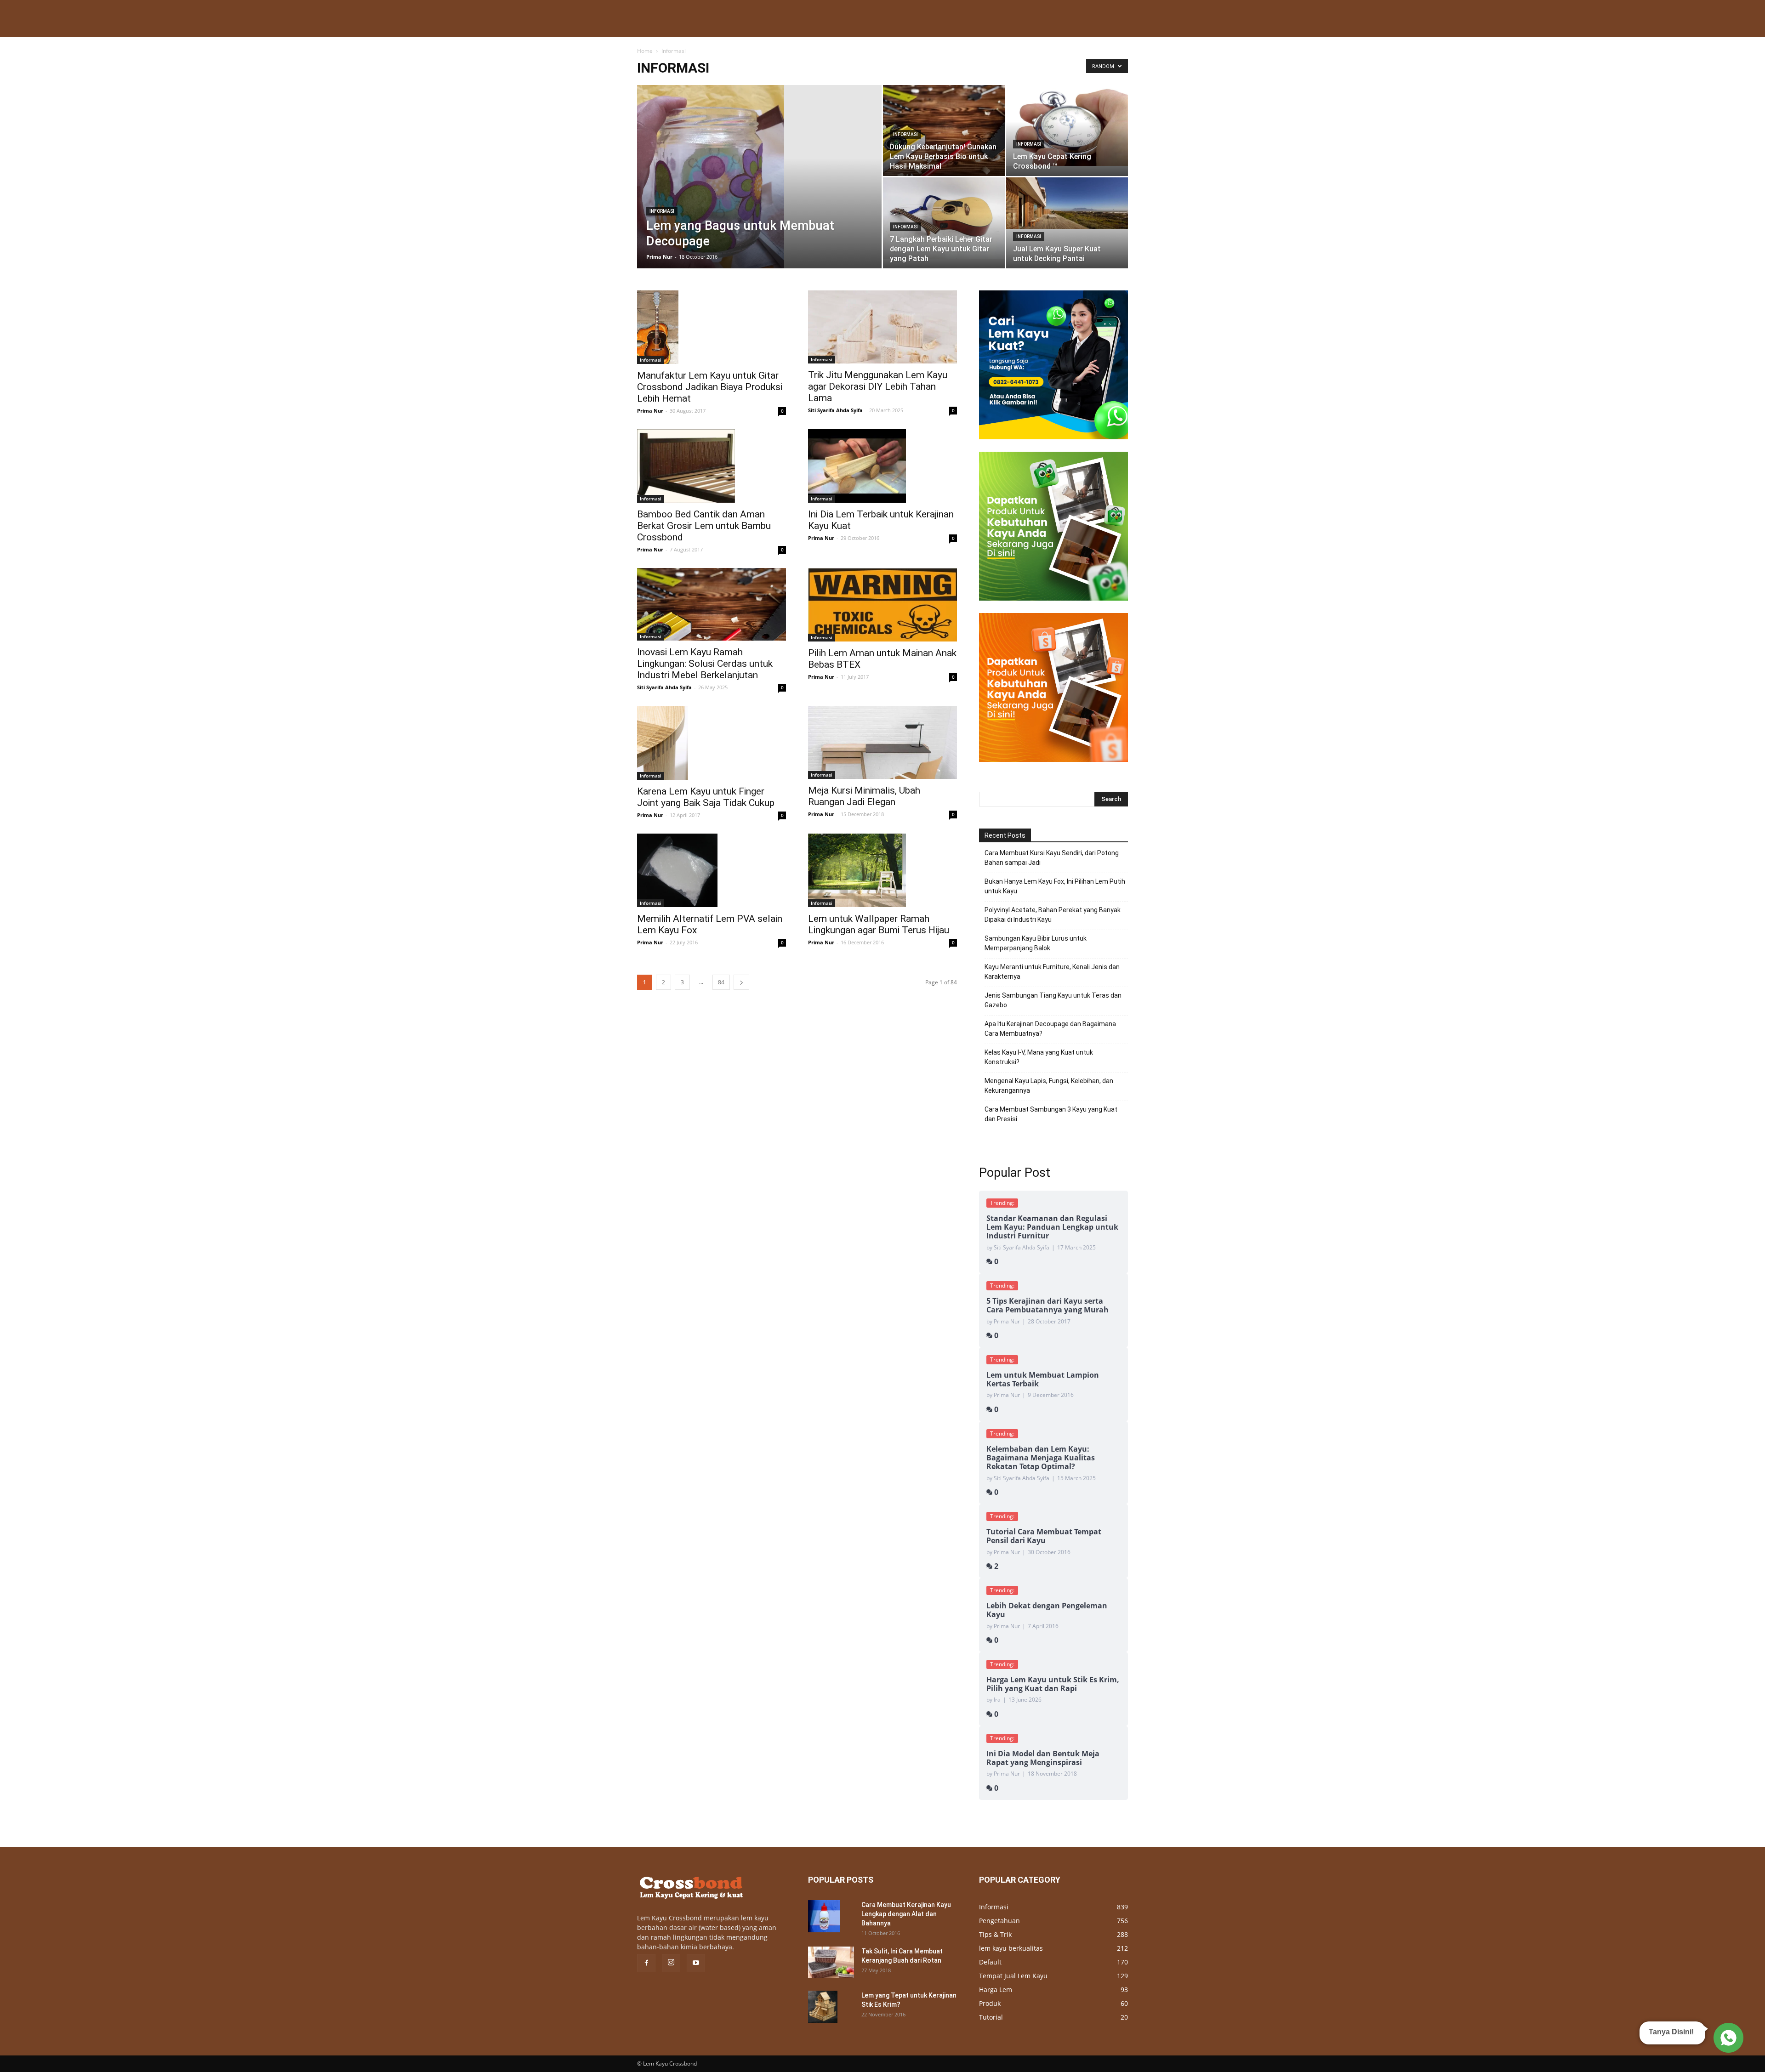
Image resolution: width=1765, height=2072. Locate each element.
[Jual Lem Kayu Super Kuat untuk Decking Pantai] (1067, 203)
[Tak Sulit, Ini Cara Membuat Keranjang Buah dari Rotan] (831, 1962)
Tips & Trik (995, 1934)
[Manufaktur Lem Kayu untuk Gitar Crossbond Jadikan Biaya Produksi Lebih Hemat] (712, 327)
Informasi (662, 211)
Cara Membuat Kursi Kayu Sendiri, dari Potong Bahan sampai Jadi (1052, 858)
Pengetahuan (999, 1921)
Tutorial (991, 2017)
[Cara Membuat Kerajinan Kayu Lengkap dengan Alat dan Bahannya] (824, 1916)
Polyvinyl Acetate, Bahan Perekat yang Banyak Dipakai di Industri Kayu (1053, 915)
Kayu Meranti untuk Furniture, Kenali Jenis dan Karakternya (1052, 972)
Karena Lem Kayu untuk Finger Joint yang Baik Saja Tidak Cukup (706, 797)
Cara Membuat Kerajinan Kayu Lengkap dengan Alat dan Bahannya (906, 1914)
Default (990, 1962)
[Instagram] (671, 1963)
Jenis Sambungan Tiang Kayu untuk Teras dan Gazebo (1053, 1000)
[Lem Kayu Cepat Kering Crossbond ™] (1067, 125)
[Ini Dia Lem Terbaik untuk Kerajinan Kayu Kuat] (882, 466)
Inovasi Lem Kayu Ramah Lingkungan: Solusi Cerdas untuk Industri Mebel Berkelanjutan (705, 664)
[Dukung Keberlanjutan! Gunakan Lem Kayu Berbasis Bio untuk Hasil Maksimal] (944, 131)
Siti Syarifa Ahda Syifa (835, 410)
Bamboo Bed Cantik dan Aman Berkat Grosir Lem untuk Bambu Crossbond (704, 526)
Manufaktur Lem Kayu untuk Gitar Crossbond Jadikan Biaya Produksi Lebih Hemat (710, 387)
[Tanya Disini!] (1727, 2038)
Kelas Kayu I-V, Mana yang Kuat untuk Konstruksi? (1039, 1057)
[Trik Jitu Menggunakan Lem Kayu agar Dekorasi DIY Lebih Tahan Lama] (882, 327)
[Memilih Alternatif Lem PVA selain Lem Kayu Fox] (712, 870)
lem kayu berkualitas (1011, 1948)
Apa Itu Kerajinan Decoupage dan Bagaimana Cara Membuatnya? (1050, 1029)
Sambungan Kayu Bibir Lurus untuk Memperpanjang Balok (1036, 943)
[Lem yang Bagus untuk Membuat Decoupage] (759, 191)
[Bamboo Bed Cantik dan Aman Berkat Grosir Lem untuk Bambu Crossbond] (712, 466)
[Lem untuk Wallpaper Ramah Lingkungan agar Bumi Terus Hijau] (882, 870)
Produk (990, 2003)
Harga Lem (996, 1990)
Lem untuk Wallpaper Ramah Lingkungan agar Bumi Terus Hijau (879, 924)
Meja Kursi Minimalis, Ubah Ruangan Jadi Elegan (864, 796)
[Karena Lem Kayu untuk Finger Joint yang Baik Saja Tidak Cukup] (712, 743)
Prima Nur (659, 257)
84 (721, 982)
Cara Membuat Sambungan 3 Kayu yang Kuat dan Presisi (1051, 1114)
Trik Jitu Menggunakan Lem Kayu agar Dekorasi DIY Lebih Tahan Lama (878, 386)
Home (645, 51)
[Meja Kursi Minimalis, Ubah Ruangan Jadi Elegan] (882, 742)
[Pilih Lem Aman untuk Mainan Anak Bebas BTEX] (882, 605)
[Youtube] (696, 1963)
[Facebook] (646, 1963)
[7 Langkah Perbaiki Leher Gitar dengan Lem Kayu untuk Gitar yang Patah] (944, 218)
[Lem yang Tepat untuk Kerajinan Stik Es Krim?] (823, 2007)
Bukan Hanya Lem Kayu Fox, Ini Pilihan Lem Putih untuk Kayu (1055, 886)
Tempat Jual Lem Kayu (1013, 1976)
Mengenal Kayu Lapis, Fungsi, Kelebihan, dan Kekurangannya (1049, 1086)
